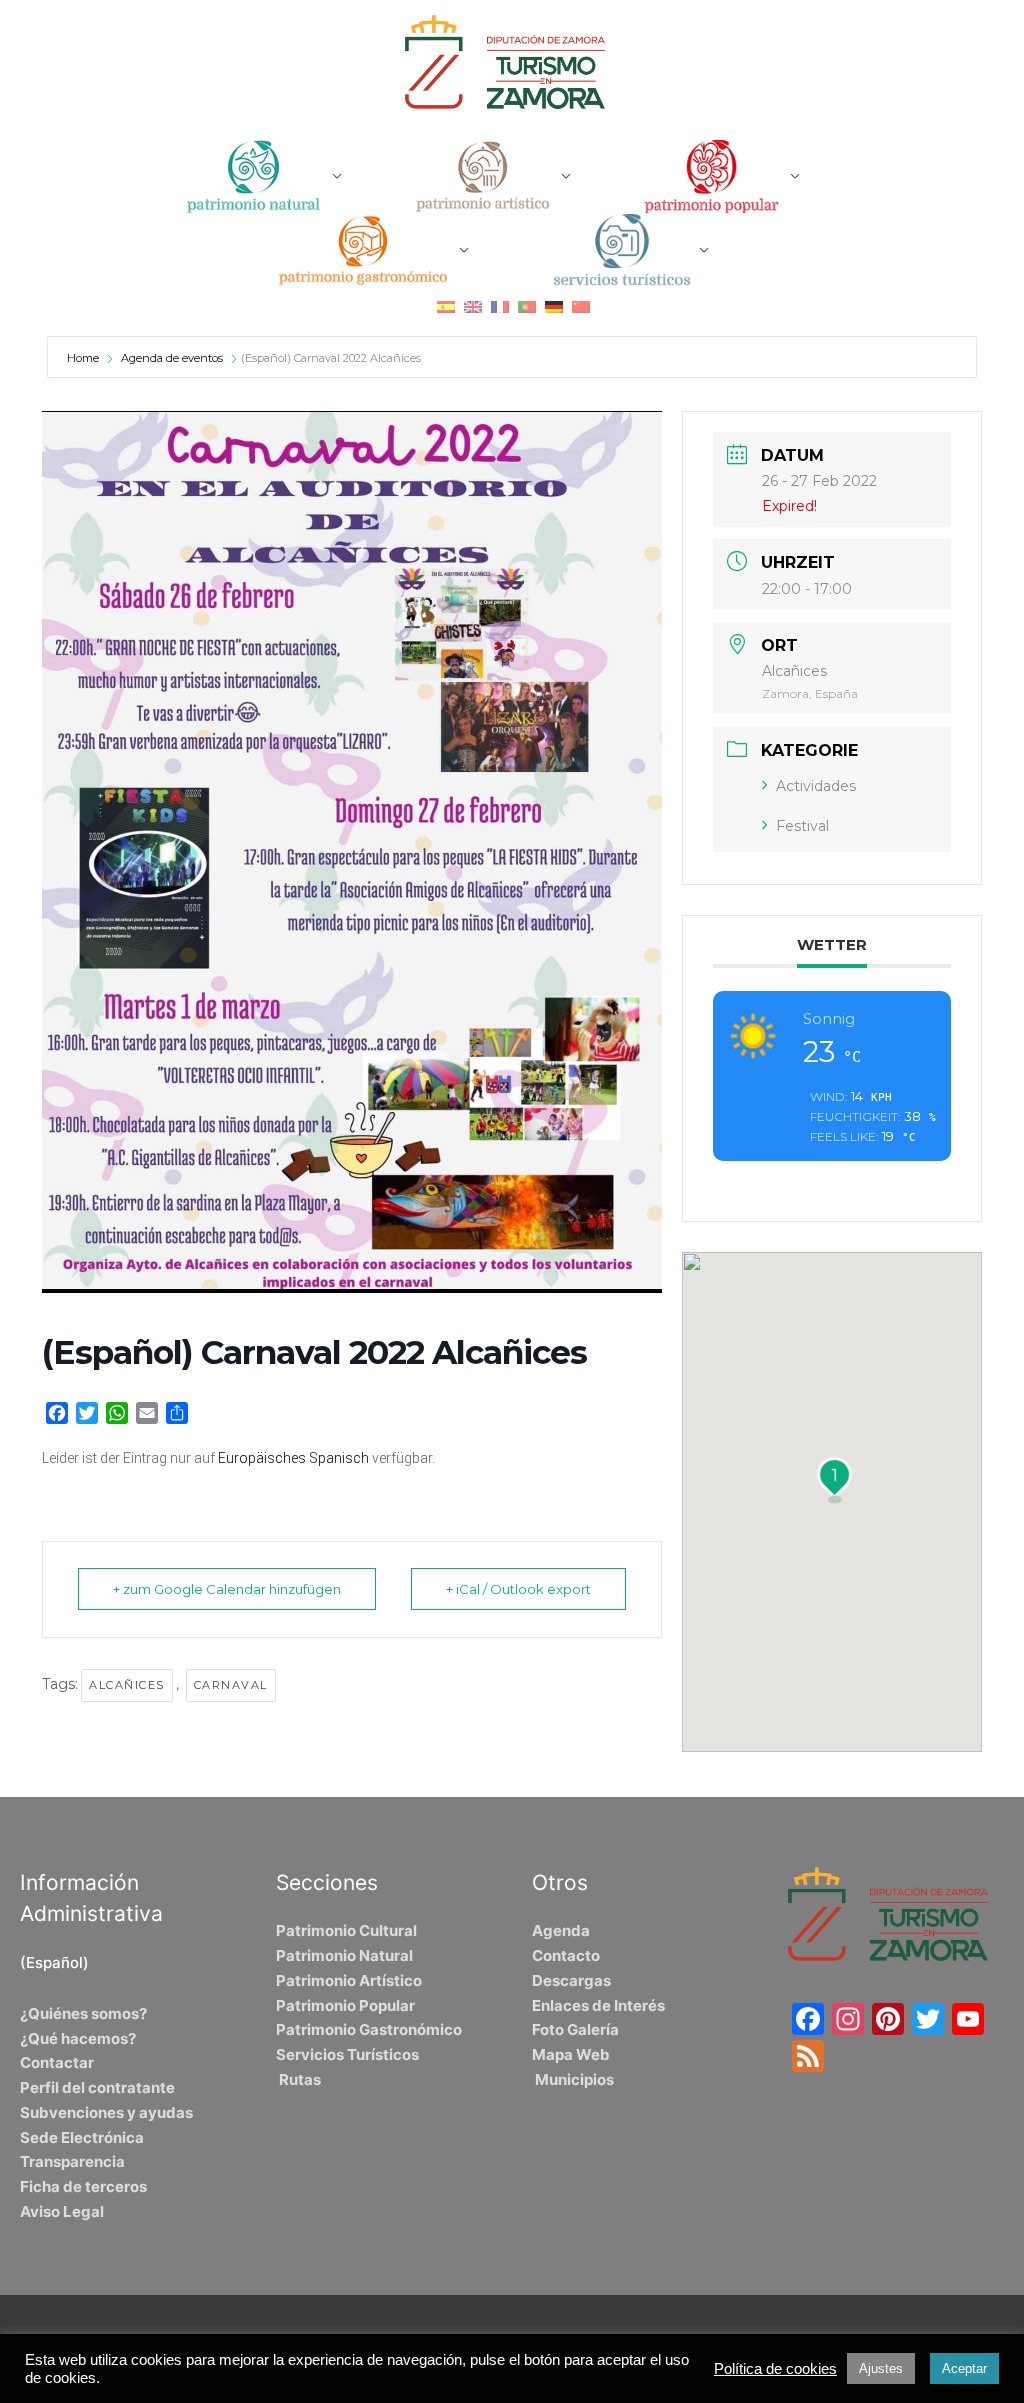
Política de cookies (775, 2369)
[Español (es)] (446, 305)
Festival (802, 826)
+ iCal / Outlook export (518, 1589)
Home (84, 358)
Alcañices (127, 1685)
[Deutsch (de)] (554, 305)
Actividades (816, 786)
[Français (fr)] (500, 305)
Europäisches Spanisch (293, 1458)
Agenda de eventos (172, 358)
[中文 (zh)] (581, 305)
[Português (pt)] (527, 305)
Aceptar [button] (964, 2368)
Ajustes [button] (881, 2368)
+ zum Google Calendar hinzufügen (227, 1589)
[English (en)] (473, 305)
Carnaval (231, 1685)
